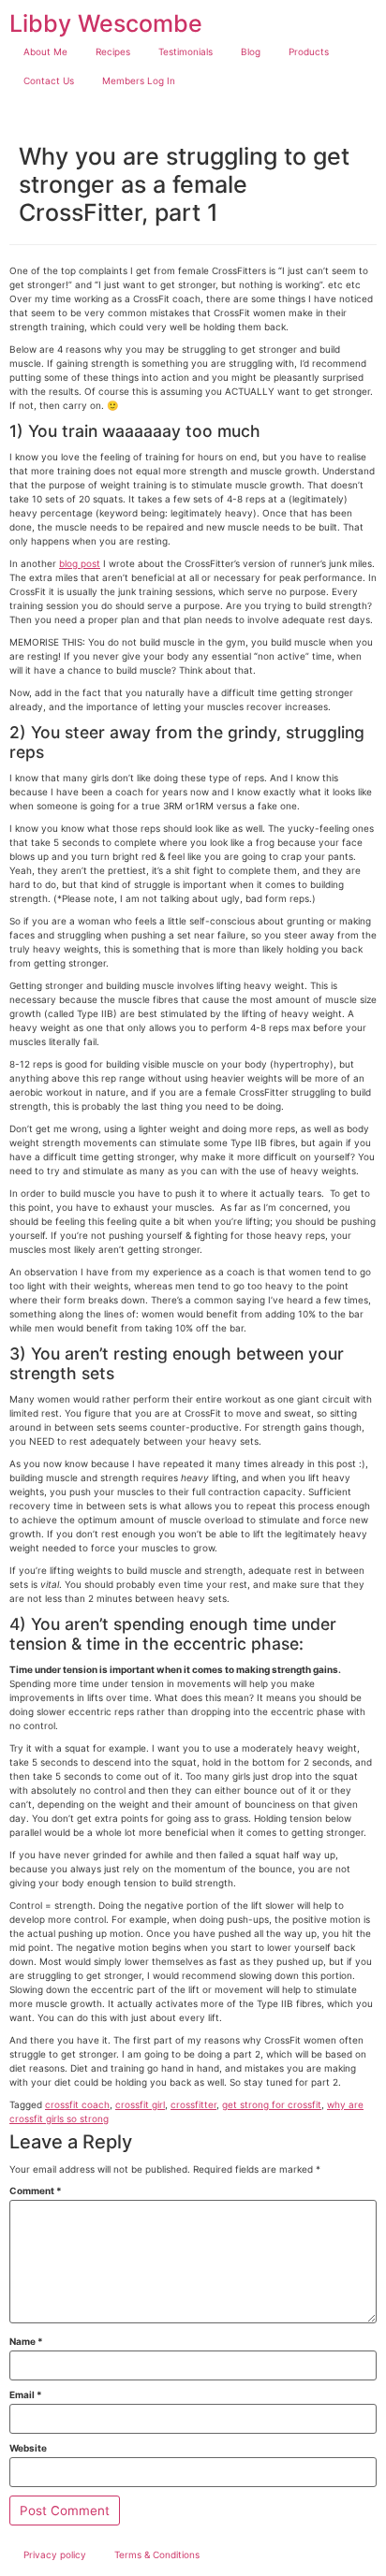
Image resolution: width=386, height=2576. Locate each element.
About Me (45, 51)
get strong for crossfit (272, 2104)
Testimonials (186, 51)
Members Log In (139, 80)
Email (26, 2394)
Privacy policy (55, 2554)
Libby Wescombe (106, 23)
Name (26, 2341)
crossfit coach (77, 2104)
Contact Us (49, 80)
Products (309, 51)
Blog (251, 51)
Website (28, 2448)
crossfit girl (140, 2104)
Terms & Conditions (157, 2554)
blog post (80, 563)
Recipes (113, 51)
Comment (36, 2190)
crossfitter (193, 2104)
